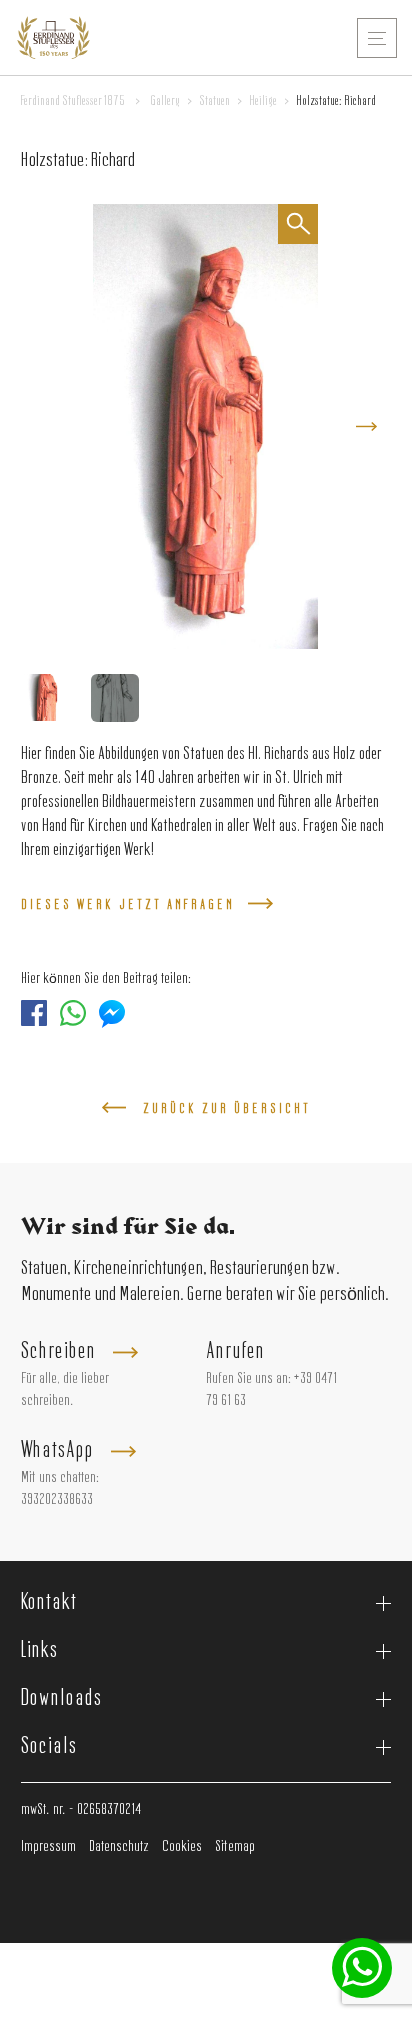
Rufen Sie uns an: (248, 1379)
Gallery (165, 101)
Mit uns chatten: (60, 1478)
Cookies (182, 1847)
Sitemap (235, 1847)
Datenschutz (119, 1847)
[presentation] (366, 426)
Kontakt (49, 1603)
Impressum (48, 1847)
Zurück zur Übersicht (227, 1109)
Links (40, 1651)
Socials (49, 1747)
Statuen (214, 101)
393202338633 (57, 1500)
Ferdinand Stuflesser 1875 (73, 101)
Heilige (263, 101)
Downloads (61, 1699)
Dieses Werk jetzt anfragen (128, 905)
